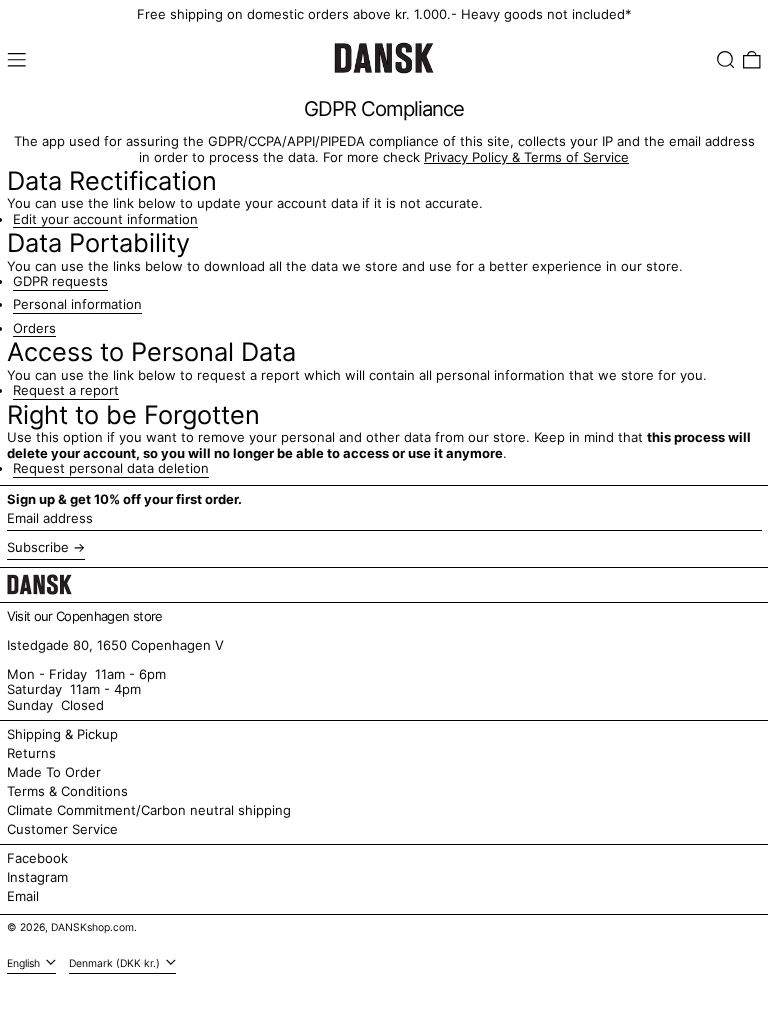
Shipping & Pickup (62, 734)
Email (23, 896)
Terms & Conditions (67, 791)
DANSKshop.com (92, 927)
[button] (726, 60)
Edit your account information (105, 219)
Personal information (77, 304)
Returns (31, 753)
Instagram (37, 877)
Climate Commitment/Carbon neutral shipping (149, 810)
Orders (34, 328)
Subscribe (38, 547)
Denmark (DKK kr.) (116, 963)
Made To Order (54, 772)
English (25, 963)
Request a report (66, 390)
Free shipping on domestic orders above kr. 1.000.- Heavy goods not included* (384, 14)
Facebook (37, 858)
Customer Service (62, 829)
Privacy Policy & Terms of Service (526, 157)
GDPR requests (60, 281)
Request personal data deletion (111, 468)
